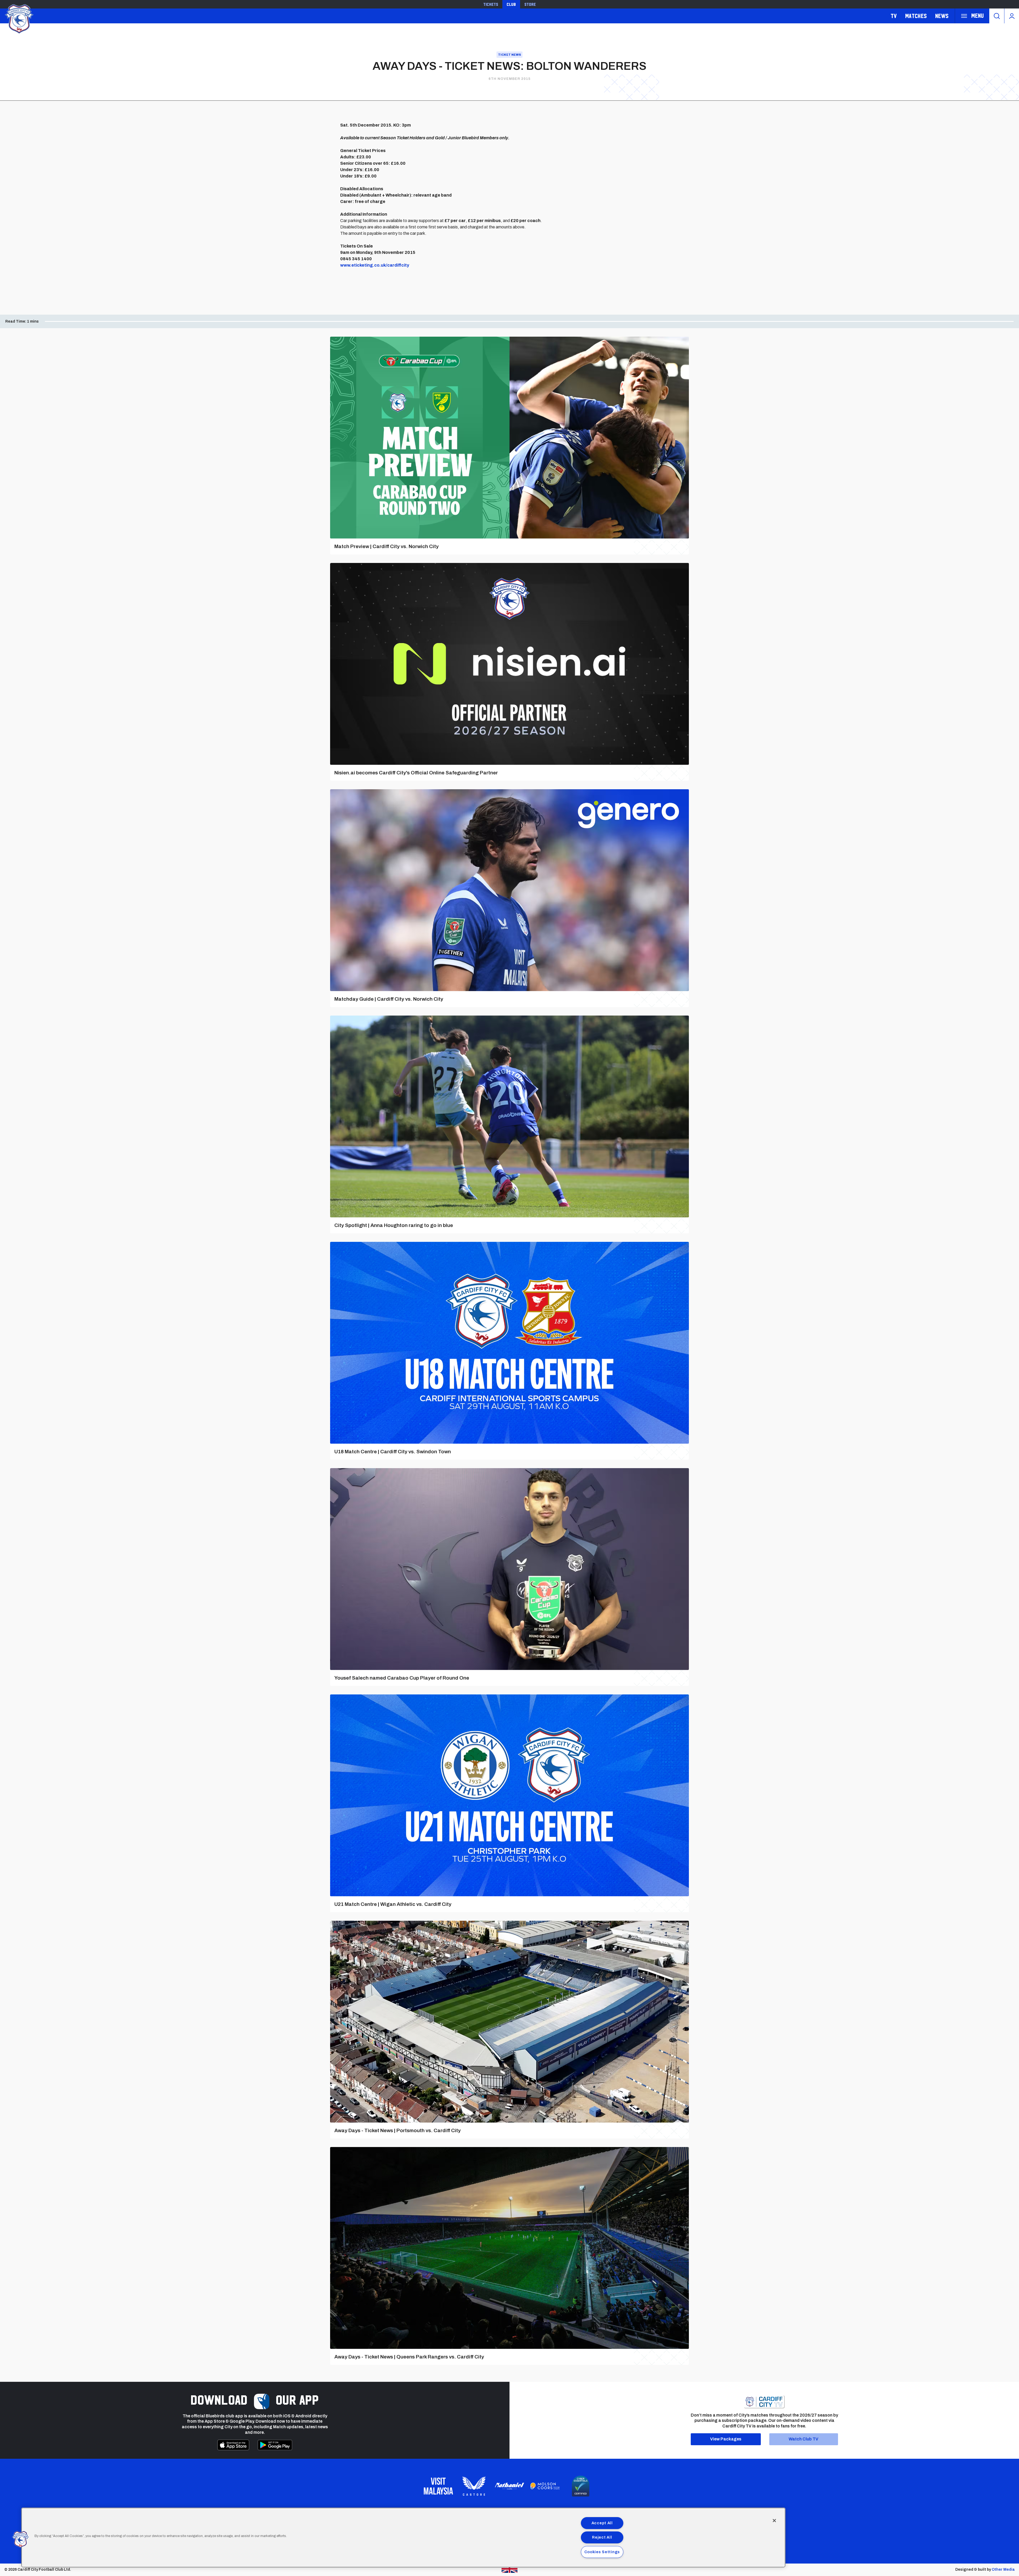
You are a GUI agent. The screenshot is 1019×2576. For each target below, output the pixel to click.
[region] (403, 2538)
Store (530, 4)
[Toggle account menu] (1012, 16)
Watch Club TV (804, 2439)
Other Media (1003, 2570)
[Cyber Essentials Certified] (581, 2486)
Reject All (602, 2537)
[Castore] (474, 2486)
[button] (20, 2539)
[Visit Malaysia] (438, 2486)
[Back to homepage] (19, 18)
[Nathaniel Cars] (509, 2486)
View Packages (726, 2439)
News (942, 16)
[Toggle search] (997, 16)
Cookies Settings (602, 2552)
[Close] (774, 2521)
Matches (916, 16)
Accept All (602, 2523)
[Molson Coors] (545, 2486)
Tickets (491, 4)
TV (894, 16)
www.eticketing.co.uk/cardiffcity (375, 265)
